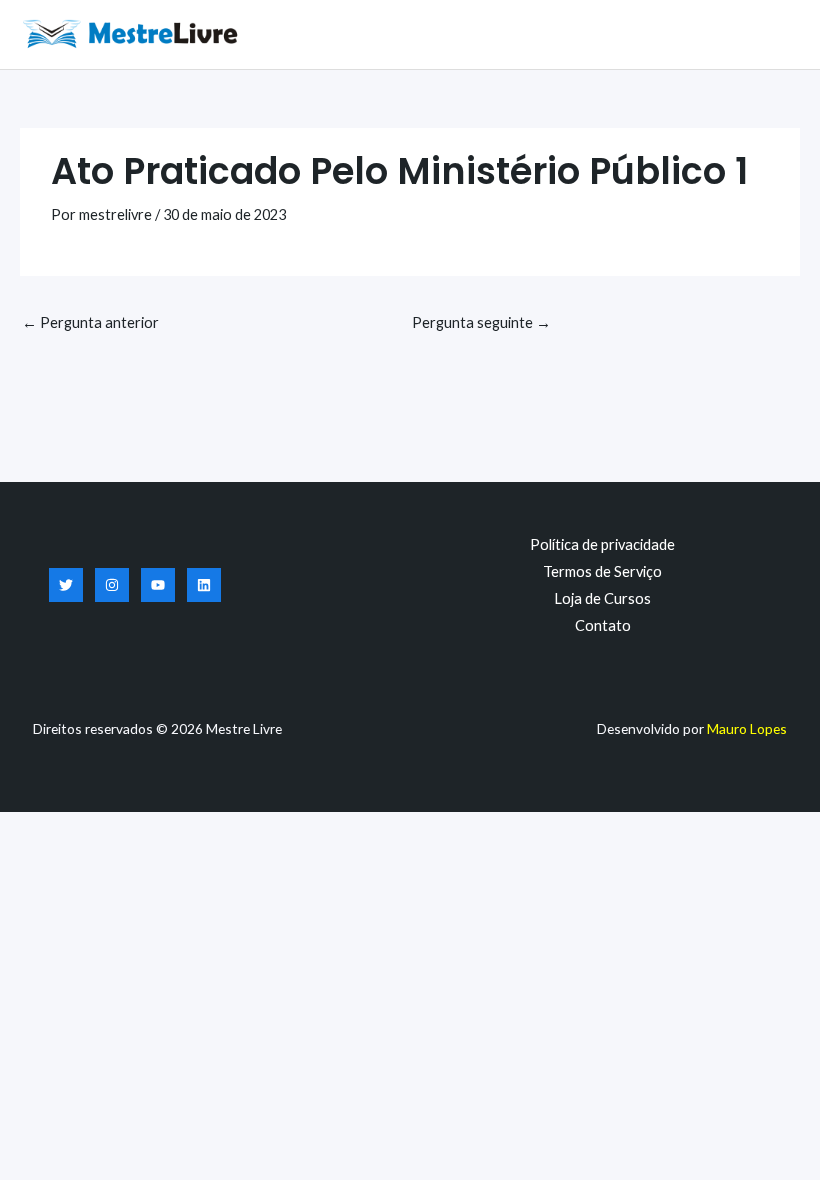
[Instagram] (112, 585)
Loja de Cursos (602, 598)
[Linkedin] (204, 585)
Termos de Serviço (602, 571)
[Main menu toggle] (780, 34)
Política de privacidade (602, 544)
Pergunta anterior (90, 322)
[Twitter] (66, 585)
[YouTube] (158, 585)
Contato (603, 625)
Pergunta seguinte (481, 322)
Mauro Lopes (747, 728)
